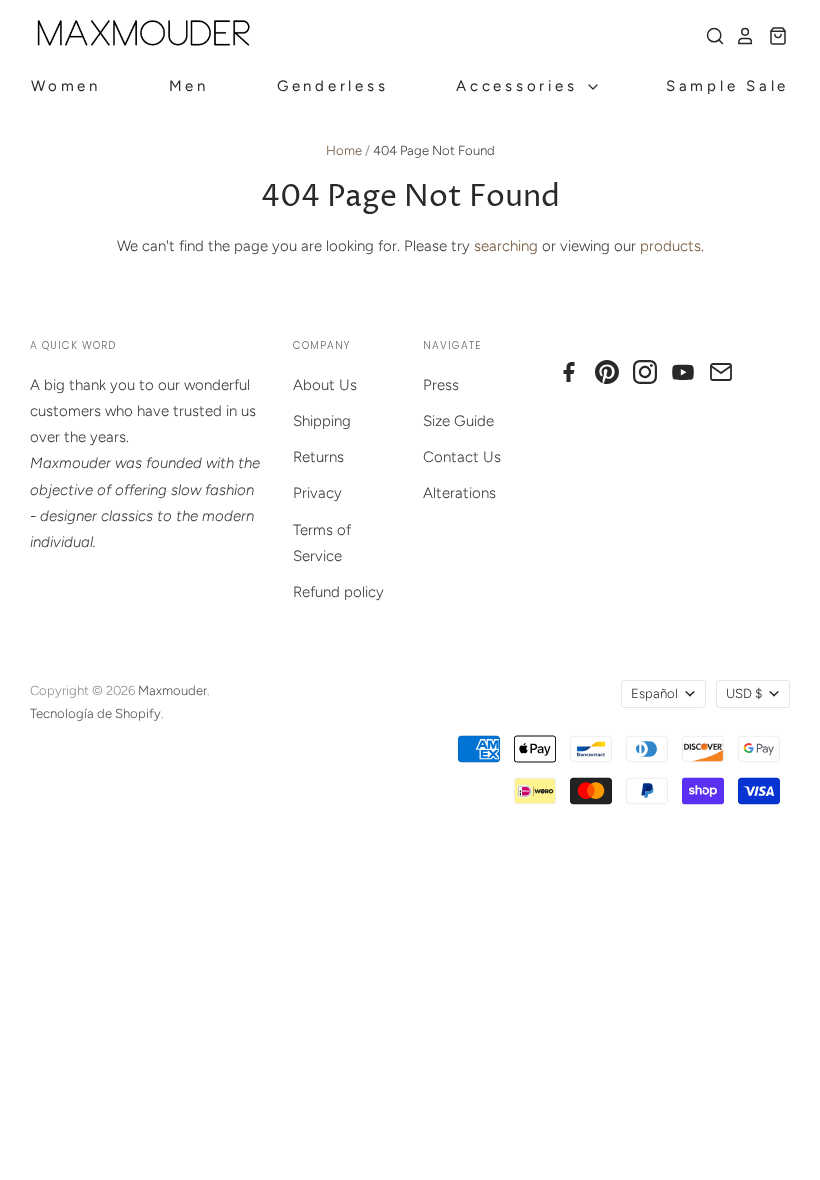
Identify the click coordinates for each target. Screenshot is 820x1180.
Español (654, 693)
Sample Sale (727, 86)
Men (189, 86)
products (670, 246)
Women (66, 86)
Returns (318, 457)
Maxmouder (172, 690)
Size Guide (458, 421)
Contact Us (462, 457)
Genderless (333, 86)
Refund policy (338, 592)
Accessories (520, 86)
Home (344, 150)
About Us (325, 385)
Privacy (317, 493)
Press (441, 385)
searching (506, 246)
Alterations (459, 493)
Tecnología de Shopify (95, 713)
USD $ (744, 693)
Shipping (322, 421)
